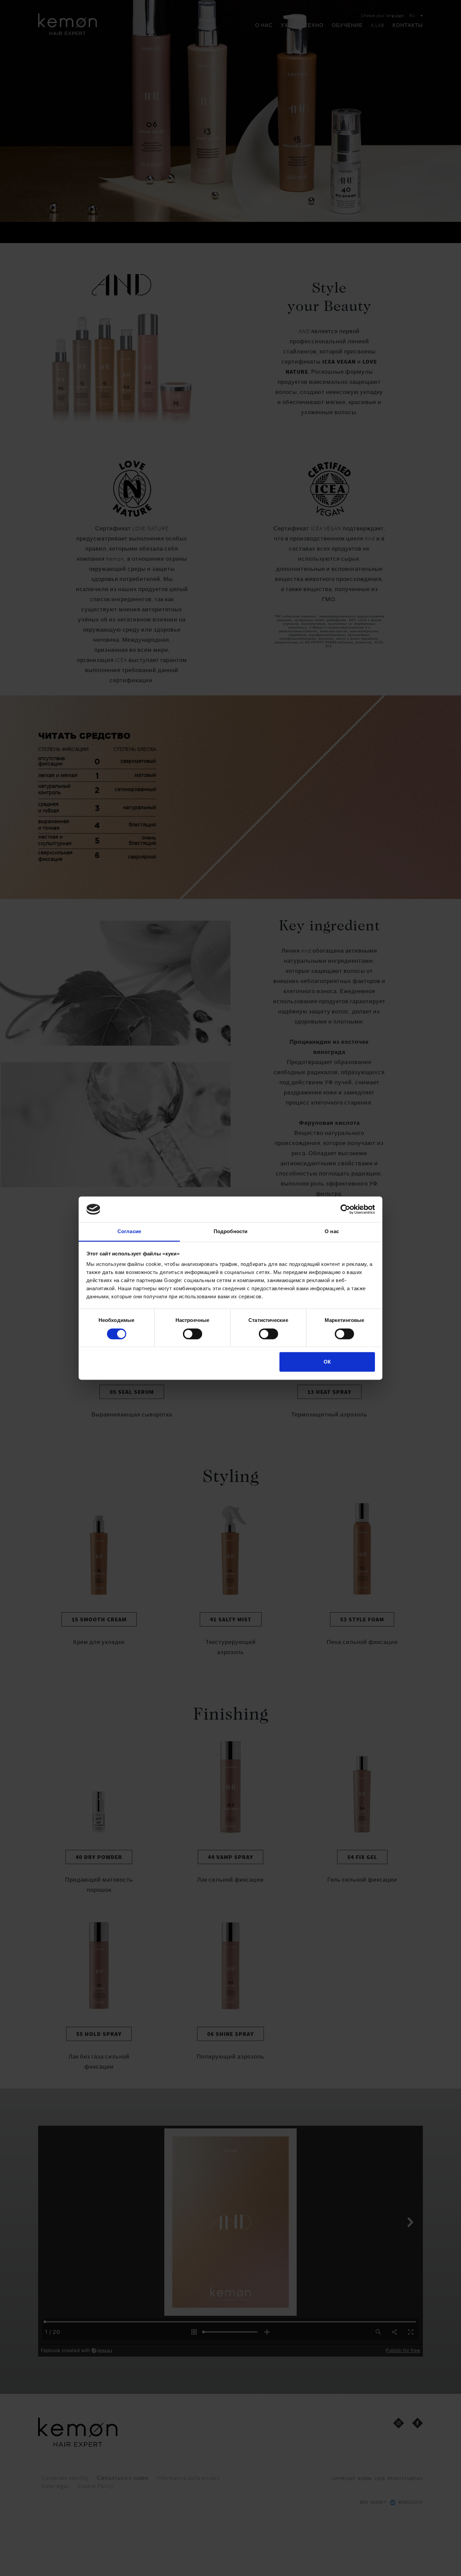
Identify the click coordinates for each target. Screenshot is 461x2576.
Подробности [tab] (231, 1232)
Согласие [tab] (129, 1232)
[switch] (193, 1334)
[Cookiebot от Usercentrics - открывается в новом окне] (345, 1209)
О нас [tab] (332, 1232)
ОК (327, 1362)
